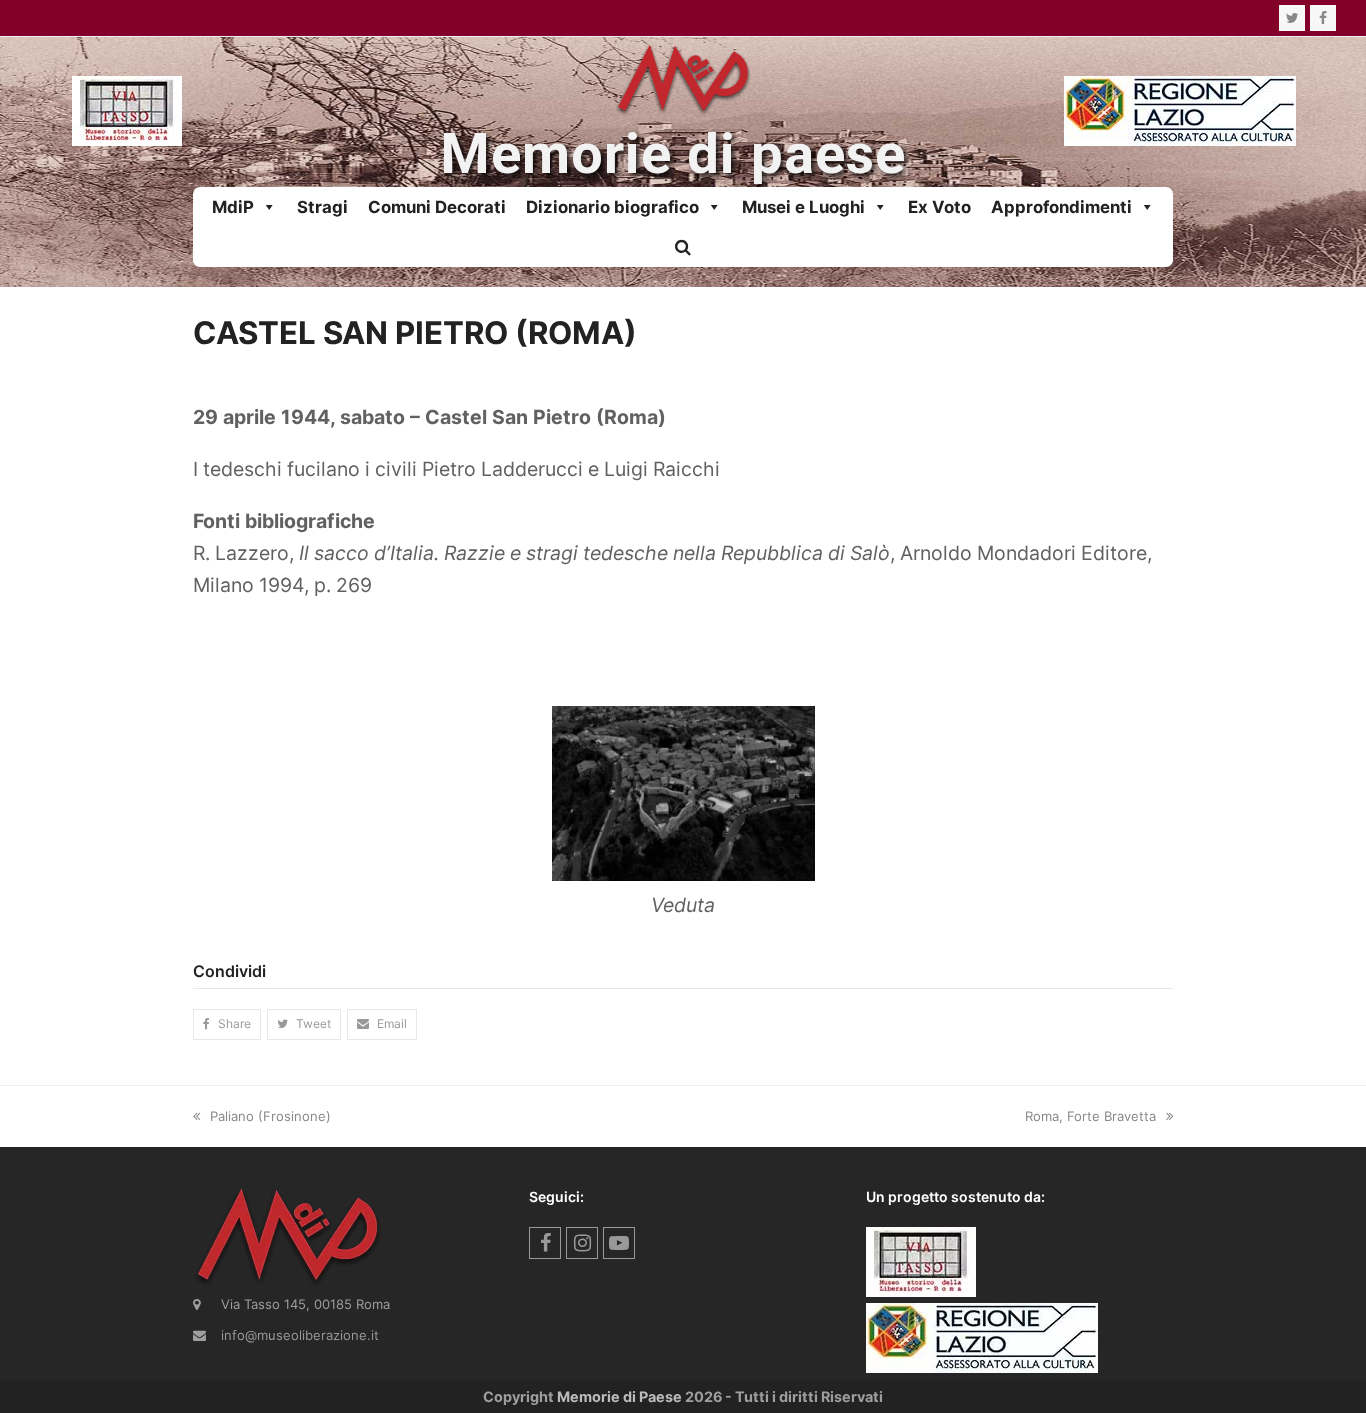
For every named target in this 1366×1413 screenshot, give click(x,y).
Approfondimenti (1061, 207)
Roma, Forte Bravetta (1090, 1116)
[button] (683, 247)
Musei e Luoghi (803, 207)
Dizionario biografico (612, 207)
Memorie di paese (673, 154)
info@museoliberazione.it (300, 1335)
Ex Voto (939, 207)
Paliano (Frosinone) (270, 1116)
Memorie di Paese (619, 1396)
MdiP (233, 207)
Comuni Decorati (437, 207)
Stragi (322, 207)
